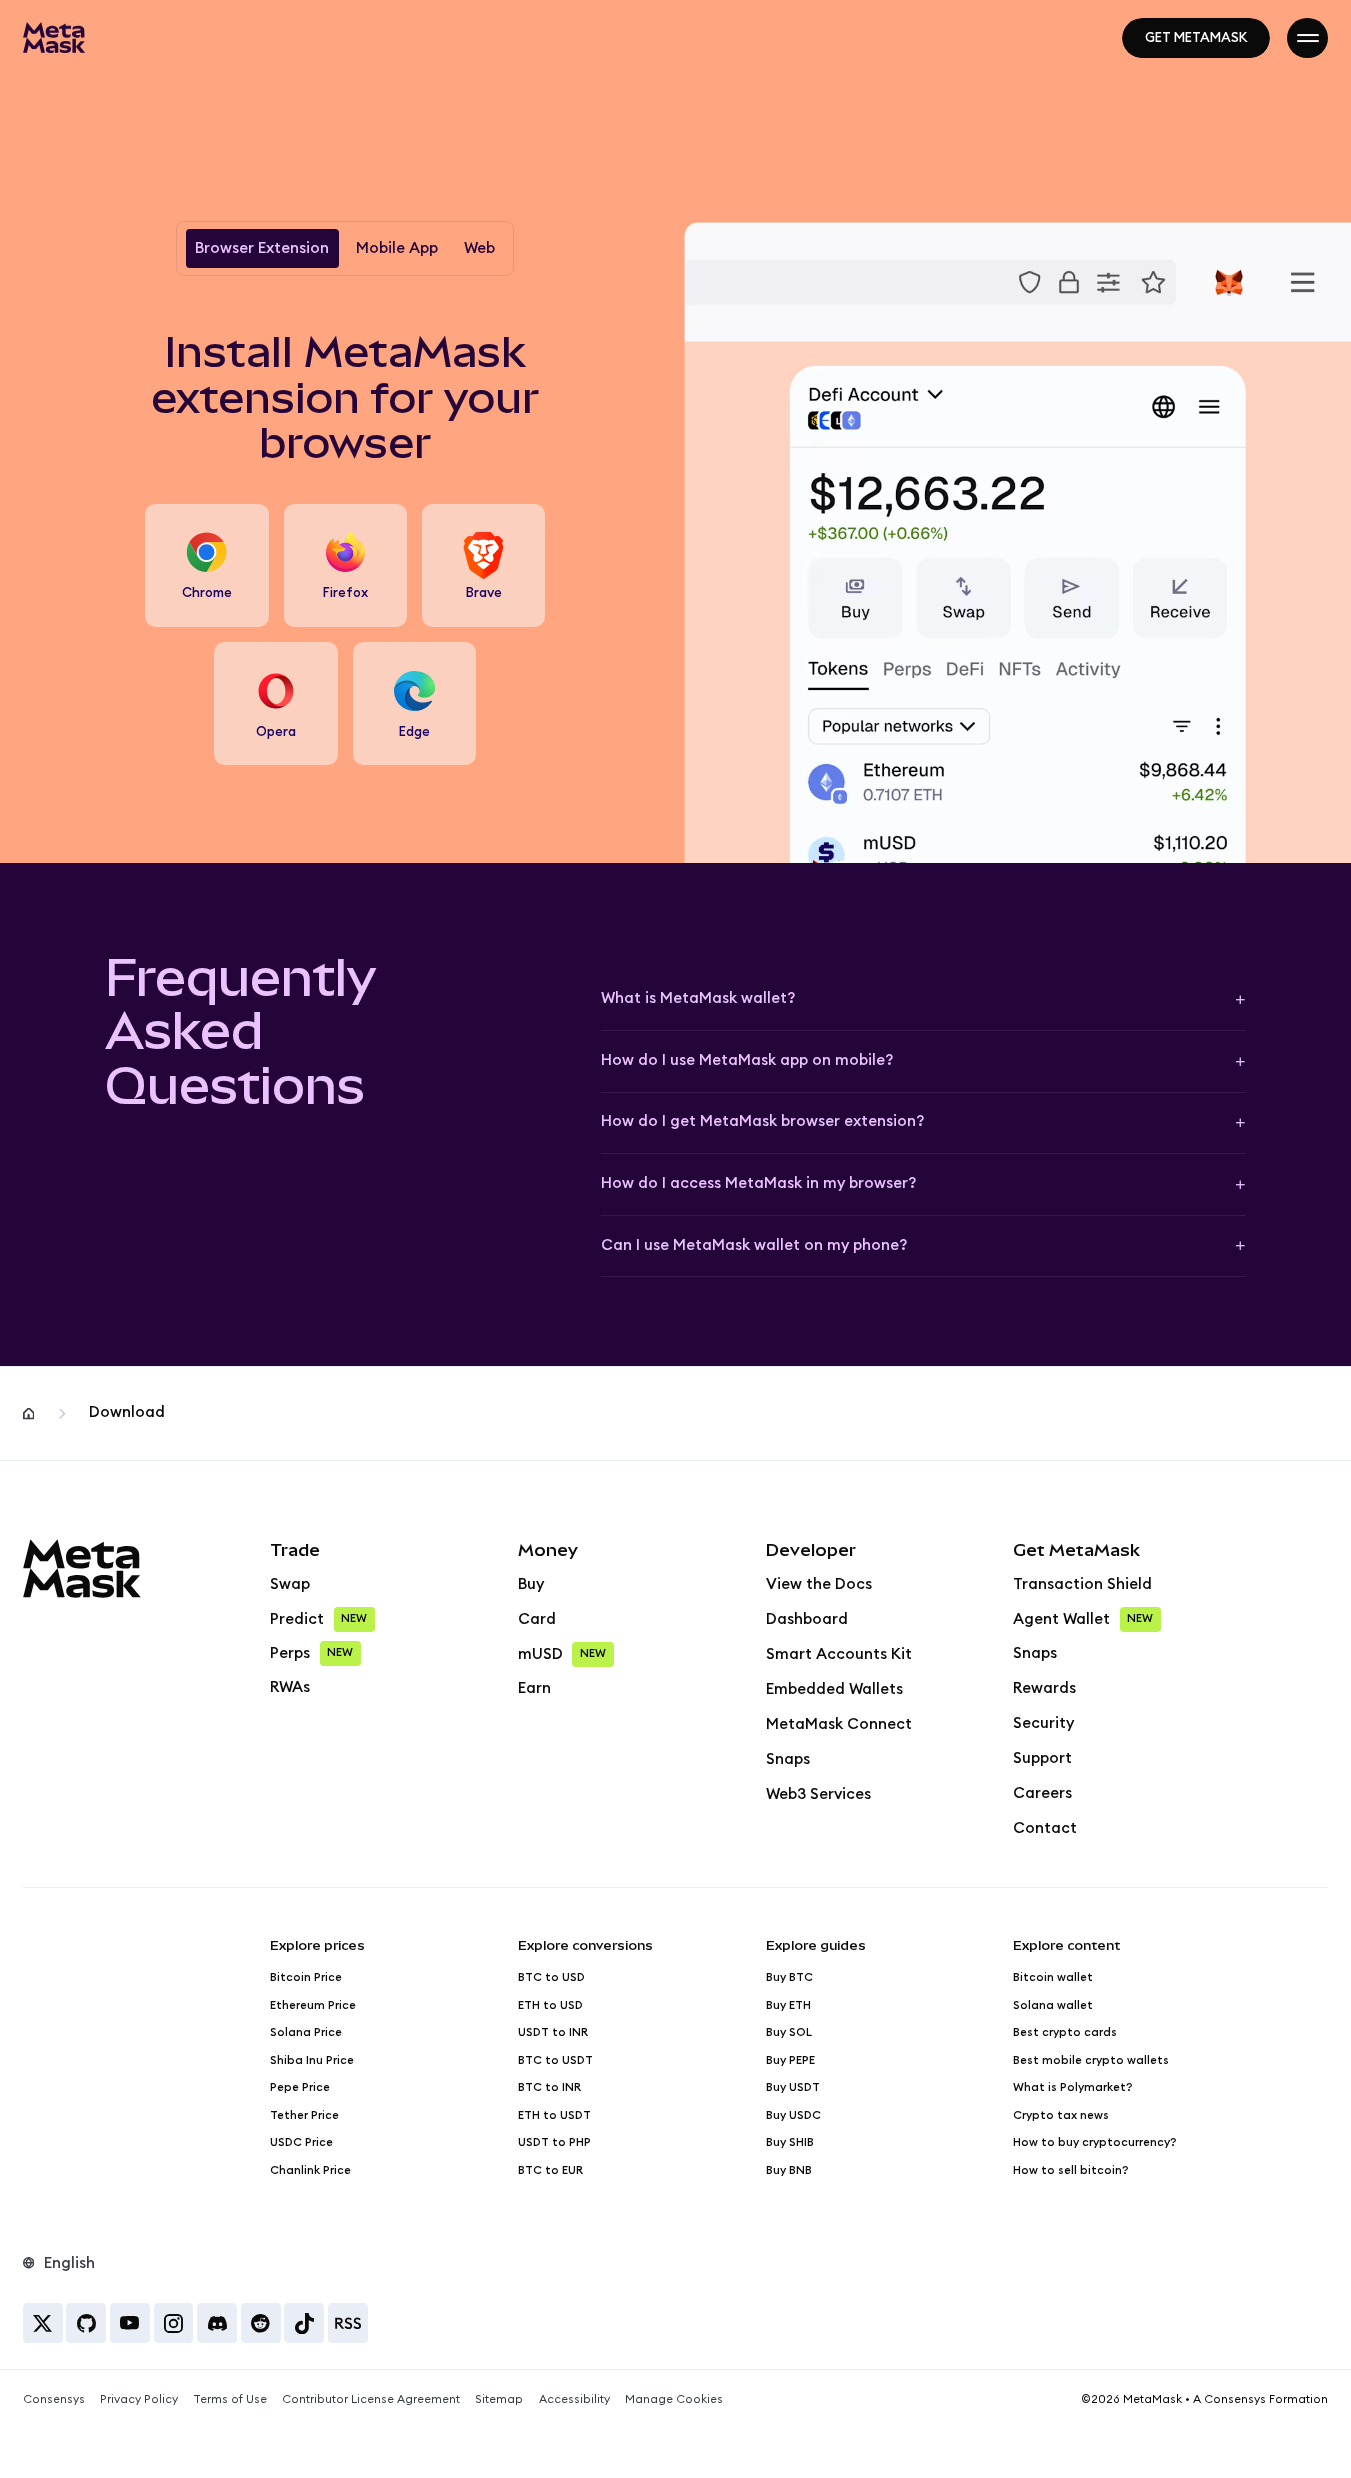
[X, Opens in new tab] (43, 2323)
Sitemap (499, 2399)
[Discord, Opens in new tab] (217, 2323)
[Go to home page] (54, 37)
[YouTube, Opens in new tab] (130, 2323)
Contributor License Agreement (371, 2399)
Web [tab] (479, 248)
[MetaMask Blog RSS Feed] (348, 2323)
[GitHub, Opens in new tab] (86, 2323)
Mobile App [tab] (397, 248)
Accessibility (574, 2399)
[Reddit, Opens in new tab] (261, 2323)
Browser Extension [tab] (262, 248)
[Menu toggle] (1307, 38)
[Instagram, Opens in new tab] (174, 2323)
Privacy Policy (139, 2399)
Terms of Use (230, 2399)
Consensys (54, 2399)
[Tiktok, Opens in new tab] (304, 2323)
